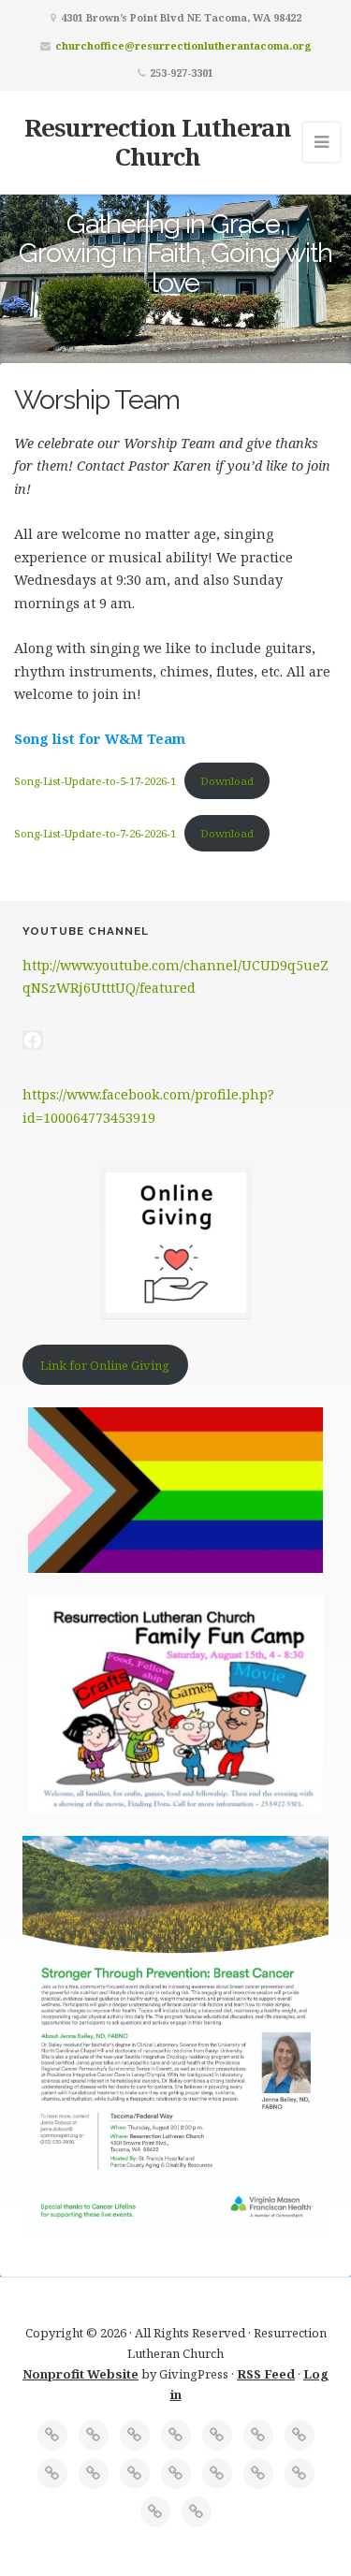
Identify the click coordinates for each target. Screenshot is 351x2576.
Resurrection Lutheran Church (158, 142)
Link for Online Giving (105, 1365)
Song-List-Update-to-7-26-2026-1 (95, 833)
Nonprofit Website (80, 2374)
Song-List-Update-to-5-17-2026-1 (95, 781)
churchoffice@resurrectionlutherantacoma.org (183, 45)
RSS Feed (266, 2374)
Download (227, 781)
